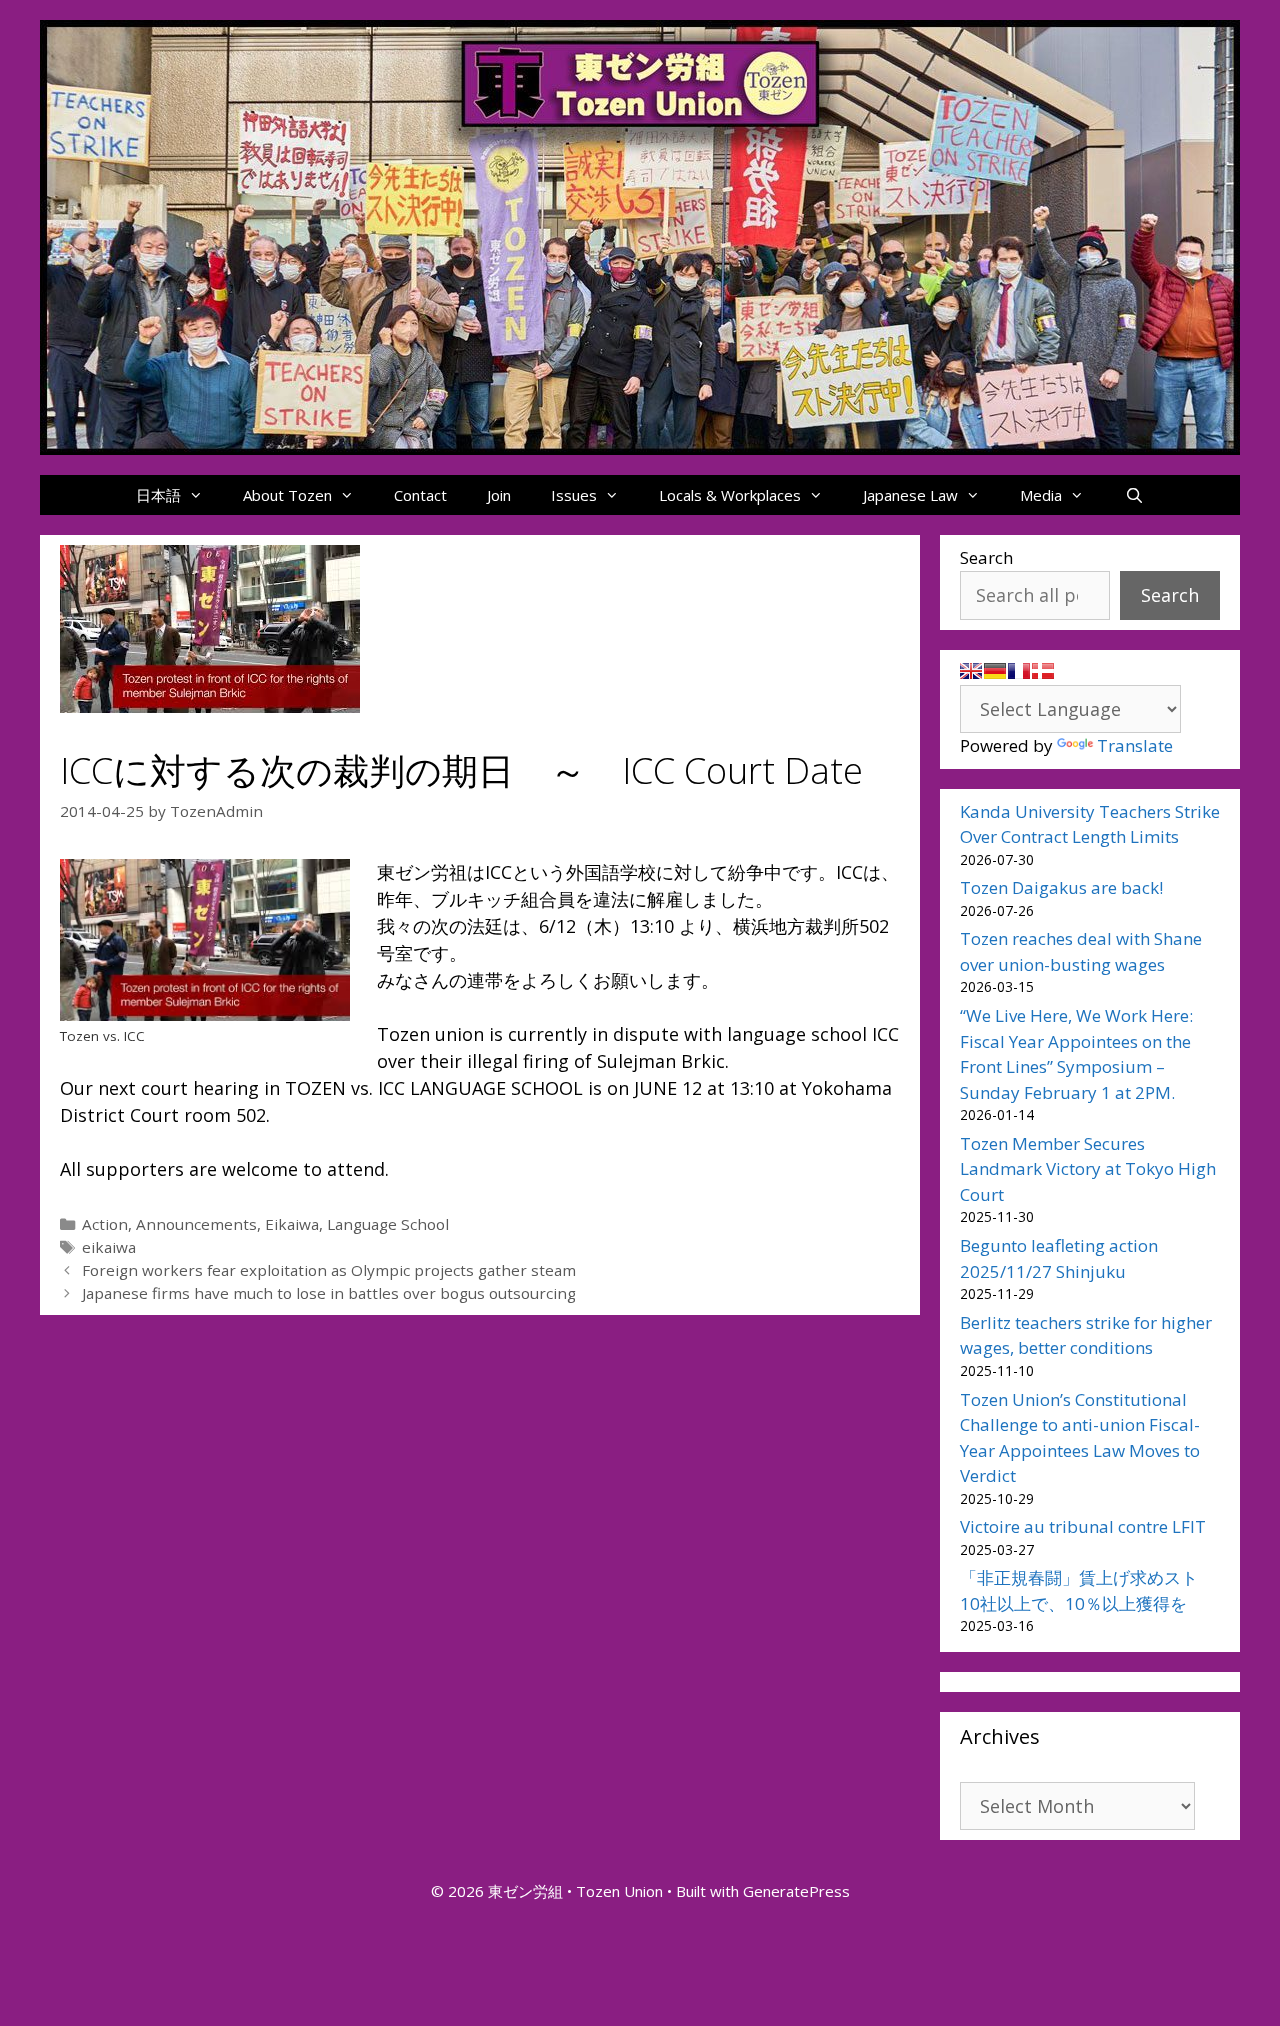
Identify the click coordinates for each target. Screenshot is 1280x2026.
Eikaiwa (292, 1224)
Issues (574, 495)
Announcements (196, 1224)
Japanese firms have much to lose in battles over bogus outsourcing (329, 1293)
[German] (995, 671)
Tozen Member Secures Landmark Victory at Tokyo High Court (1088, 1169)
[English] (971, 671)
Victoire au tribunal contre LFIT (1083, 1526)
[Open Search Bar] (1133, 495)
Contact (420, 495)
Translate (1135, 745)
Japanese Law (910, 495)
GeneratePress (796, 1891)
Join (499, 495)
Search (986, 557)
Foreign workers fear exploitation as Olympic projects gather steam (329, 1270)
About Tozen (287, 495)
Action (105, 1224)
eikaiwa (109, 1247)
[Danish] (1043, 671)
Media (1041, 495)
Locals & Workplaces (730, 495)
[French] (1019, 671)
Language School (388, 1224)
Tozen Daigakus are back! (1061, 887)
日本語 (158, 495)
